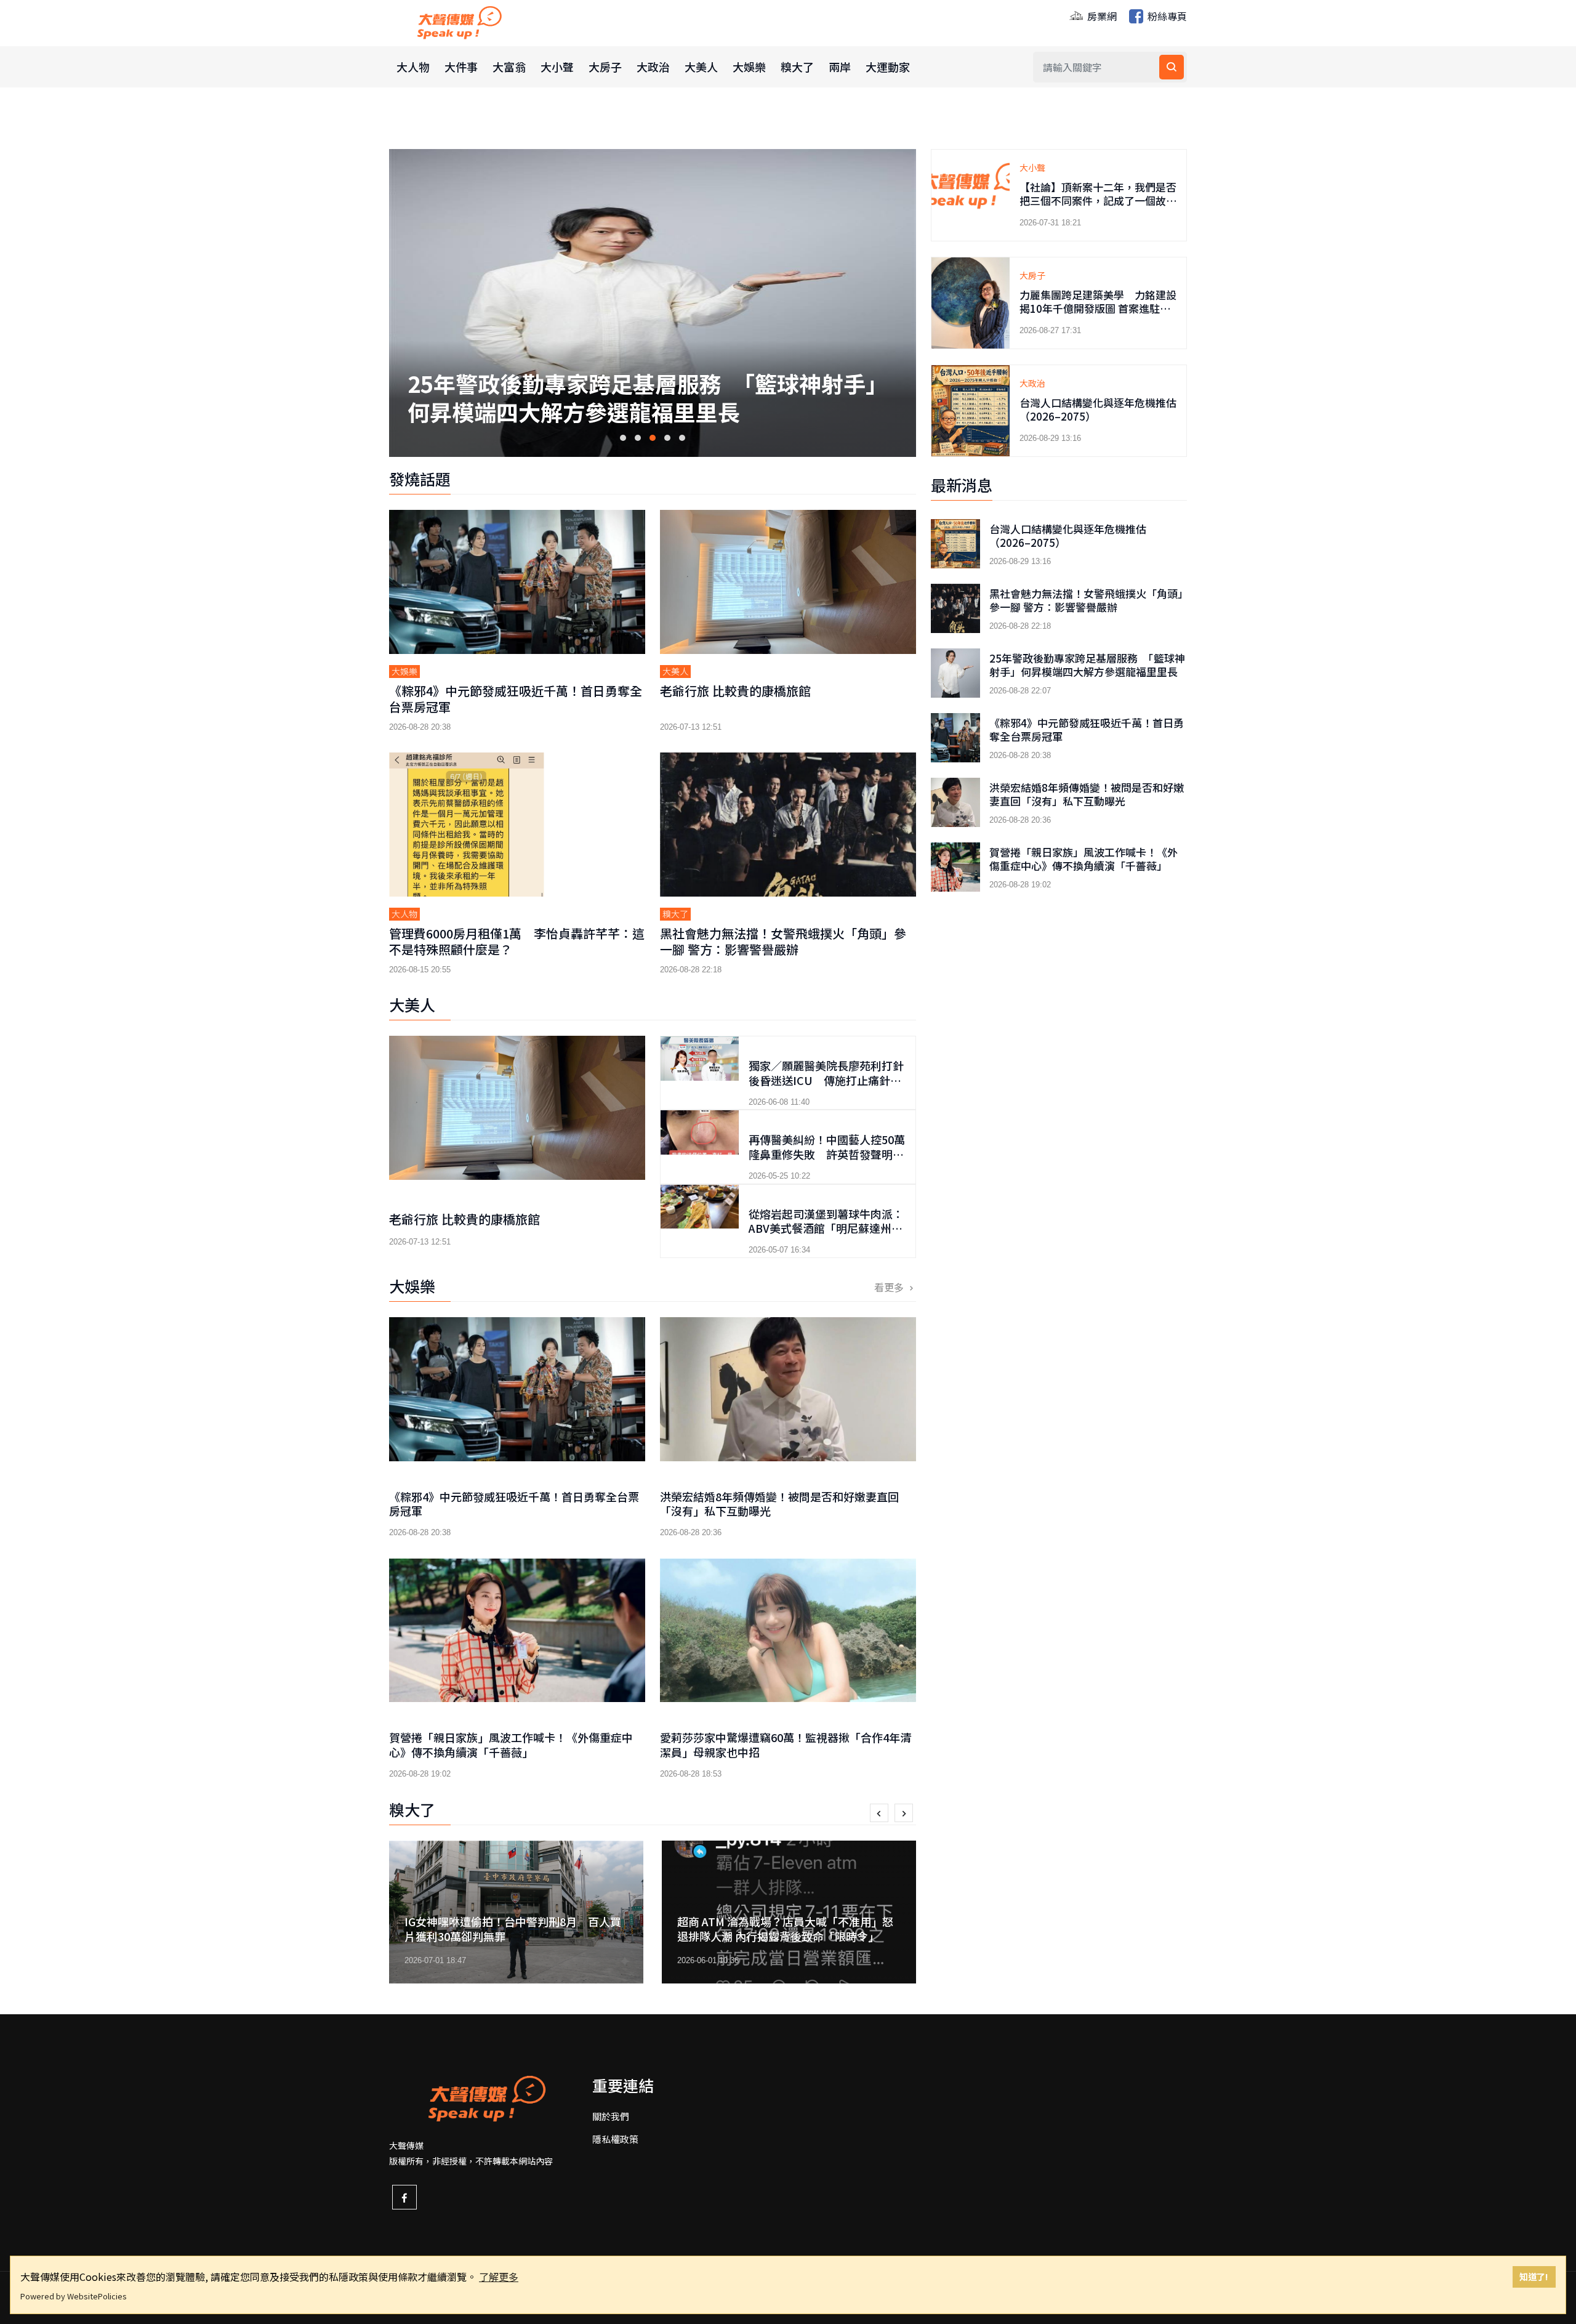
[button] (623, 438)
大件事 (461, 67)
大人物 (413, 67)
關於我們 (611, 2116)
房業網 (1101, 16)
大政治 (653, 67)
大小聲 (557, 67)
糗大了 (797, 67)
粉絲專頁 (1166, 16)
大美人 (701, 67)
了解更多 (499, 2277)
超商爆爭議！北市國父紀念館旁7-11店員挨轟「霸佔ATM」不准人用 (788, 1928)
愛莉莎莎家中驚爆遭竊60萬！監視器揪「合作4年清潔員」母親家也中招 (786, 1744)
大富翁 (509, 67)
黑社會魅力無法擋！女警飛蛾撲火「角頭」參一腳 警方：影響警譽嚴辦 (783, 941)
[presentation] (879, 1813)
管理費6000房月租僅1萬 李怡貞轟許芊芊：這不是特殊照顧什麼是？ (517, 941)
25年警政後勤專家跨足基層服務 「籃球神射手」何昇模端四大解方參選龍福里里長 (1087, 665)
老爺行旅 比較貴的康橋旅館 (735, 691)
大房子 (605, 67)
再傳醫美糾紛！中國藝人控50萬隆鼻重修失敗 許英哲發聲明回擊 (827, 1154)
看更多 (890, 1287)
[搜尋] (1172, 67)
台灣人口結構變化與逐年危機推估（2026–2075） (1098, 409)
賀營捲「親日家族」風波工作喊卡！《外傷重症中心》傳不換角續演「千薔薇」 (511, 1744)
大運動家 (888, 67)
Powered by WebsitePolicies (74, 2296)
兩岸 (840, 67)
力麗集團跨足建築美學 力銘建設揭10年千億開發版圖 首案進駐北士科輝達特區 (1100, 308)
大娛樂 (749, 67)
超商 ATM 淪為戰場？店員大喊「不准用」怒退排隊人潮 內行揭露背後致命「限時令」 (513, 1928)
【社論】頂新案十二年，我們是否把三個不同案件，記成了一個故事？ (1098, 200)
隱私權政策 (615, 2139)
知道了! (1534, 2276)
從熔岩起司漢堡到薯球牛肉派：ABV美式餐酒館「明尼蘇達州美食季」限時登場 (826, 1228)
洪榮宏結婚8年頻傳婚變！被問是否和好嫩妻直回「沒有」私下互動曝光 (779, 1503)
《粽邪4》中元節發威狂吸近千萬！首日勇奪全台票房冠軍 (647, 385)
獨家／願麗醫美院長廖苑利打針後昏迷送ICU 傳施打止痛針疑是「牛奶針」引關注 (826, 1080)
